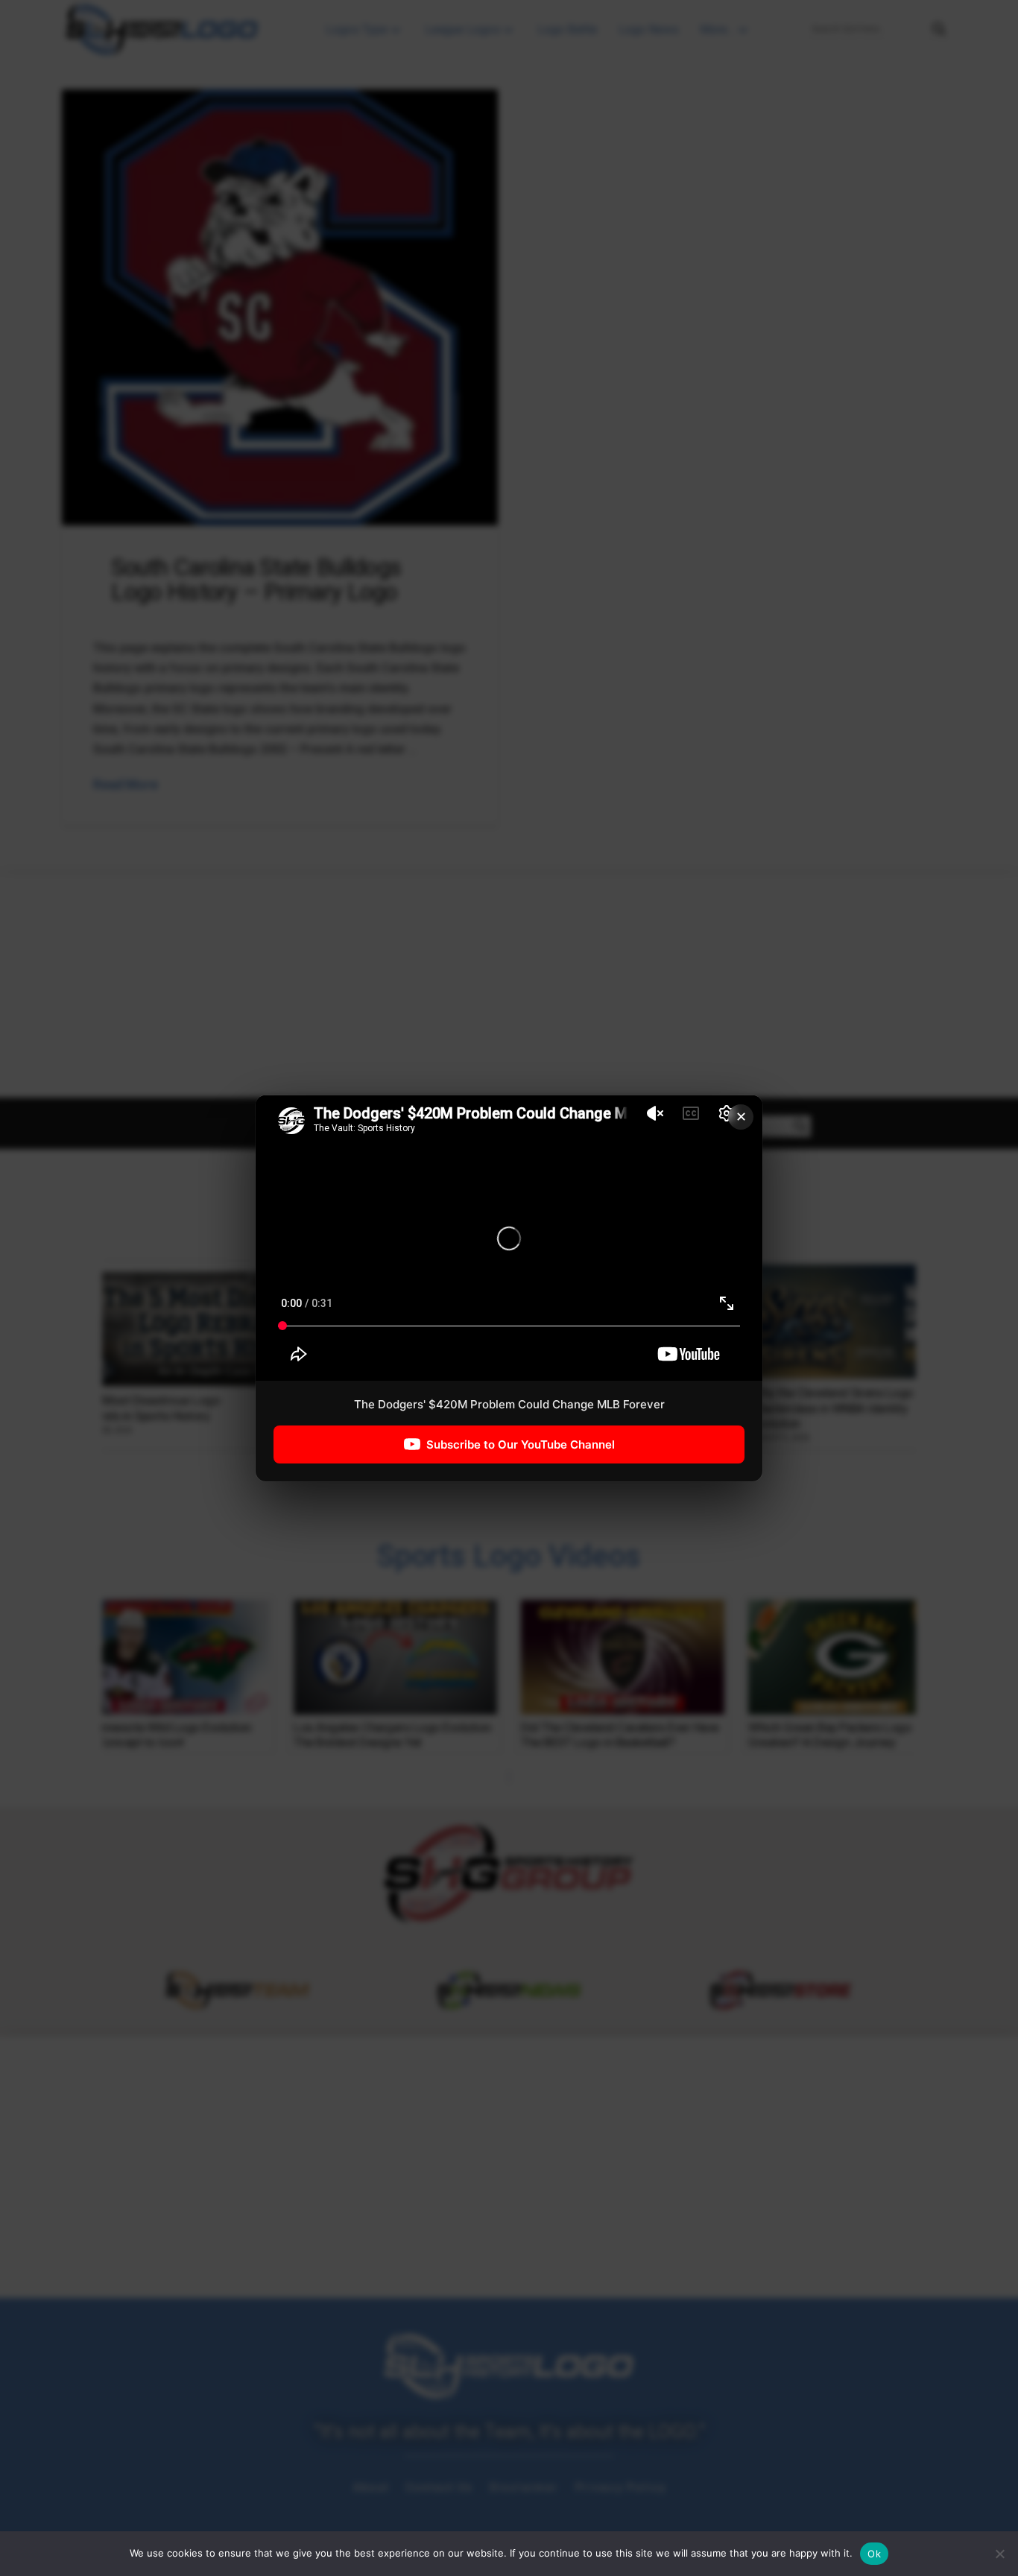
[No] (999, 2554)
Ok (874, 2554)
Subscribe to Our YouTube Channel (521, 1444)
